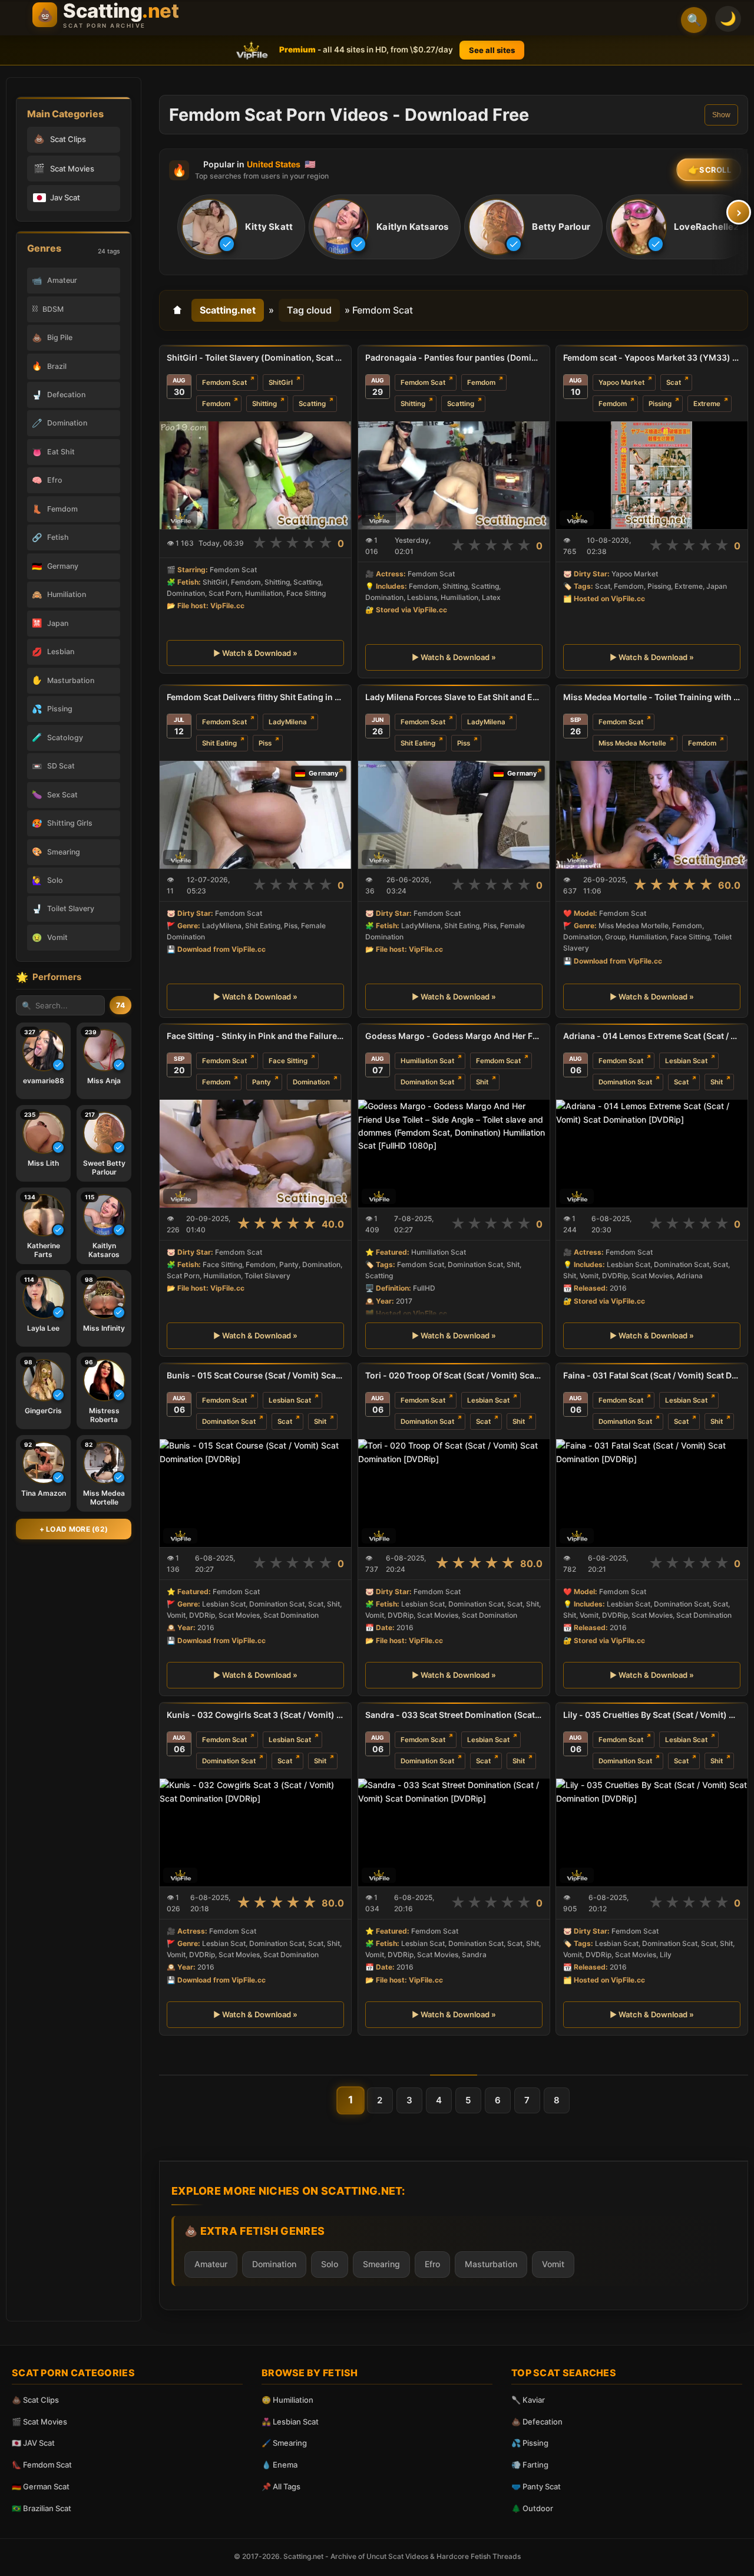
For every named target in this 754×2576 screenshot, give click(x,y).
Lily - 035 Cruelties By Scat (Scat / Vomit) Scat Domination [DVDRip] (652, 1715)
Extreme (707, 404)
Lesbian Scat (686, 1061)
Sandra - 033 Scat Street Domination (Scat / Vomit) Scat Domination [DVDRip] (454, 1715)
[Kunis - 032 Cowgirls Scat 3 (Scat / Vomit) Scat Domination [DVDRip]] (255, 1833)
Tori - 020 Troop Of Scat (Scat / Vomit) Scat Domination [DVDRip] (454, 1375)
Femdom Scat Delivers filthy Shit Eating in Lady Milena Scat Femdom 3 (255, 697)
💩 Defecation (537, 2422)
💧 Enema (280, 2465)
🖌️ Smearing (284, 2443)
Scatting (312, 404)
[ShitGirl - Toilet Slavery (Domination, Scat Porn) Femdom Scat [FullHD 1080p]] (255, 475)
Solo (330, 2264)
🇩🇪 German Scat (41, 2486)
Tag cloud (309, 310)
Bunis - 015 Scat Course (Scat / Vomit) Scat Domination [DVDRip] (255, 1375)
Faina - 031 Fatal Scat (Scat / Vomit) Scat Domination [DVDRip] (652, 1375)
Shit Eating (219, 743)
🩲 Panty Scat (536, 2486)
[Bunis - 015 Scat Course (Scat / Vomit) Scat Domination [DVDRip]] (255, 1493)
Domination (311, 1082)
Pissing (660, 404)
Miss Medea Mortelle (632, 743)
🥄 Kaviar (528, 2400)
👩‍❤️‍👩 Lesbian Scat (290, 2422)
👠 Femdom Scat (42, 2465)
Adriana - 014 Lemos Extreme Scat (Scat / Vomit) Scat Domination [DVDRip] (652, 1036)
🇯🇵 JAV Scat (33, 2443)
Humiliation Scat (427, 1061)
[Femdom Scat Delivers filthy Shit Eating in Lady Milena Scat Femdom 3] (255, 815)
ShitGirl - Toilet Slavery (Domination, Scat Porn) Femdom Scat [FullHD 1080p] (255, 357)
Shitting (264, 404)
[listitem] (241, 227)
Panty (262, 1082)
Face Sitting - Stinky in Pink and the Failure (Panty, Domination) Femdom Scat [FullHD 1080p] (255, 1036)
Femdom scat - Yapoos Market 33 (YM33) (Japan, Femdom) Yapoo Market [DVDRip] (652, 357)
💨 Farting (530, 2465)
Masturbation (491, 2264)
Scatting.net (228, 310)
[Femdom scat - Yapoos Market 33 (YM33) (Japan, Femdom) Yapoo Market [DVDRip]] (652, 475)
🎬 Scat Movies (39, 2422)
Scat (674, 382)
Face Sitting (288, 1061)
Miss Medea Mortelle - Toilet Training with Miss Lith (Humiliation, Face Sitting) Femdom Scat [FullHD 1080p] (652, 697)
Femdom (216, 404)
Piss (265, 743)
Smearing (381, 2264)
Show (721, 115)
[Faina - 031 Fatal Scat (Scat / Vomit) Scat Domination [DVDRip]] (652, 1493)
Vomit (553, 2264)
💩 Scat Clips (35, 2400)
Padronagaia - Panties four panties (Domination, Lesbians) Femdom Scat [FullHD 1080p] (454, 357)
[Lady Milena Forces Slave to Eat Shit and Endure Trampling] (454, 815)
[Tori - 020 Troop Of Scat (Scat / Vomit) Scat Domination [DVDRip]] (454, 1493)
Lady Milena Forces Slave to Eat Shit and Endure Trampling (454, 697)
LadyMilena (288, 722)
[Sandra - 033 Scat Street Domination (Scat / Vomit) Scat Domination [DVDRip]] (454, 1833)
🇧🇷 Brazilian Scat (42, 2508)
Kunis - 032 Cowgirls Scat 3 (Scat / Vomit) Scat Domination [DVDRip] (255, 1715)
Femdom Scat (224, 382)
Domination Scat (427, 1082)
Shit (482, 1082)
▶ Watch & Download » (255, 653)
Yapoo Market (621, 382)
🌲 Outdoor (532, 2508)
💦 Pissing (530, 2443)
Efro (432, 2264)
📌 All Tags (281, 2486)
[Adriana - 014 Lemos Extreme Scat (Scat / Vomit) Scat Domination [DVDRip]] (652, 1154)
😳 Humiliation (287, 2400)
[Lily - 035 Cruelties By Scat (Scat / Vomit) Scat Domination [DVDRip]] (652, 1833)
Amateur (211, 2264)
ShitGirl (281, 382)
